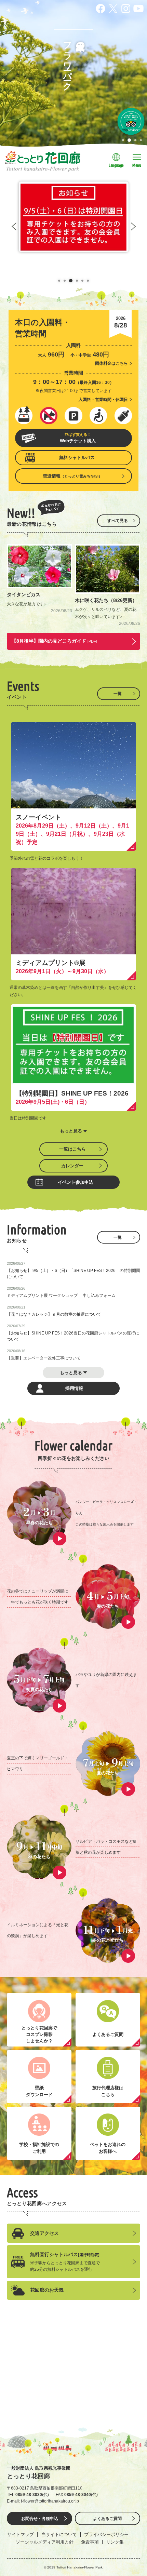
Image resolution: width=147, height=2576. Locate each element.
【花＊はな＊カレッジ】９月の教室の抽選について (54, 1314)
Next (133, 226)
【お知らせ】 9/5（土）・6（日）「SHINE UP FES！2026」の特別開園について (73, 1274)
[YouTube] (138, 8)
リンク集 (115, 2542)
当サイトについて (59, 2534)
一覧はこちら (72, 1149)
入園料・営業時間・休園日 (103, 400)
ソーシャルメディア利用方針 (45, 2542)
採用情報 (74, 1388)
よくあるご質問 (107, 2519)
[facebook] (101, 8)
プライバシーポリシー (106, 2534)
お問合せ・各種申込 (40, 2519)
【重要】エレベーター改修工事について (44, 1358)
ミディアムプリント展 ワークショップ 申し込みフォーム (61, 1296)
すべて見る (118, 521)
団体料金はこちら (111, 363)
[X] (113, 8)
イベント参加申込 (76, 1182)
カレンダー (72, 1166)
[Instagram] (126, 8)
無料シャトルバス (77, 458)
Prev (14, 226)
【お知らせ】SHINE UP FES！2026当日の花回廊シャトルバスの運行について (73, 1336)
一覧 (118, 694)
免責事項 (90, 2542)
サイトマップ (21, 2534)
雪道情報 (72, 476)
